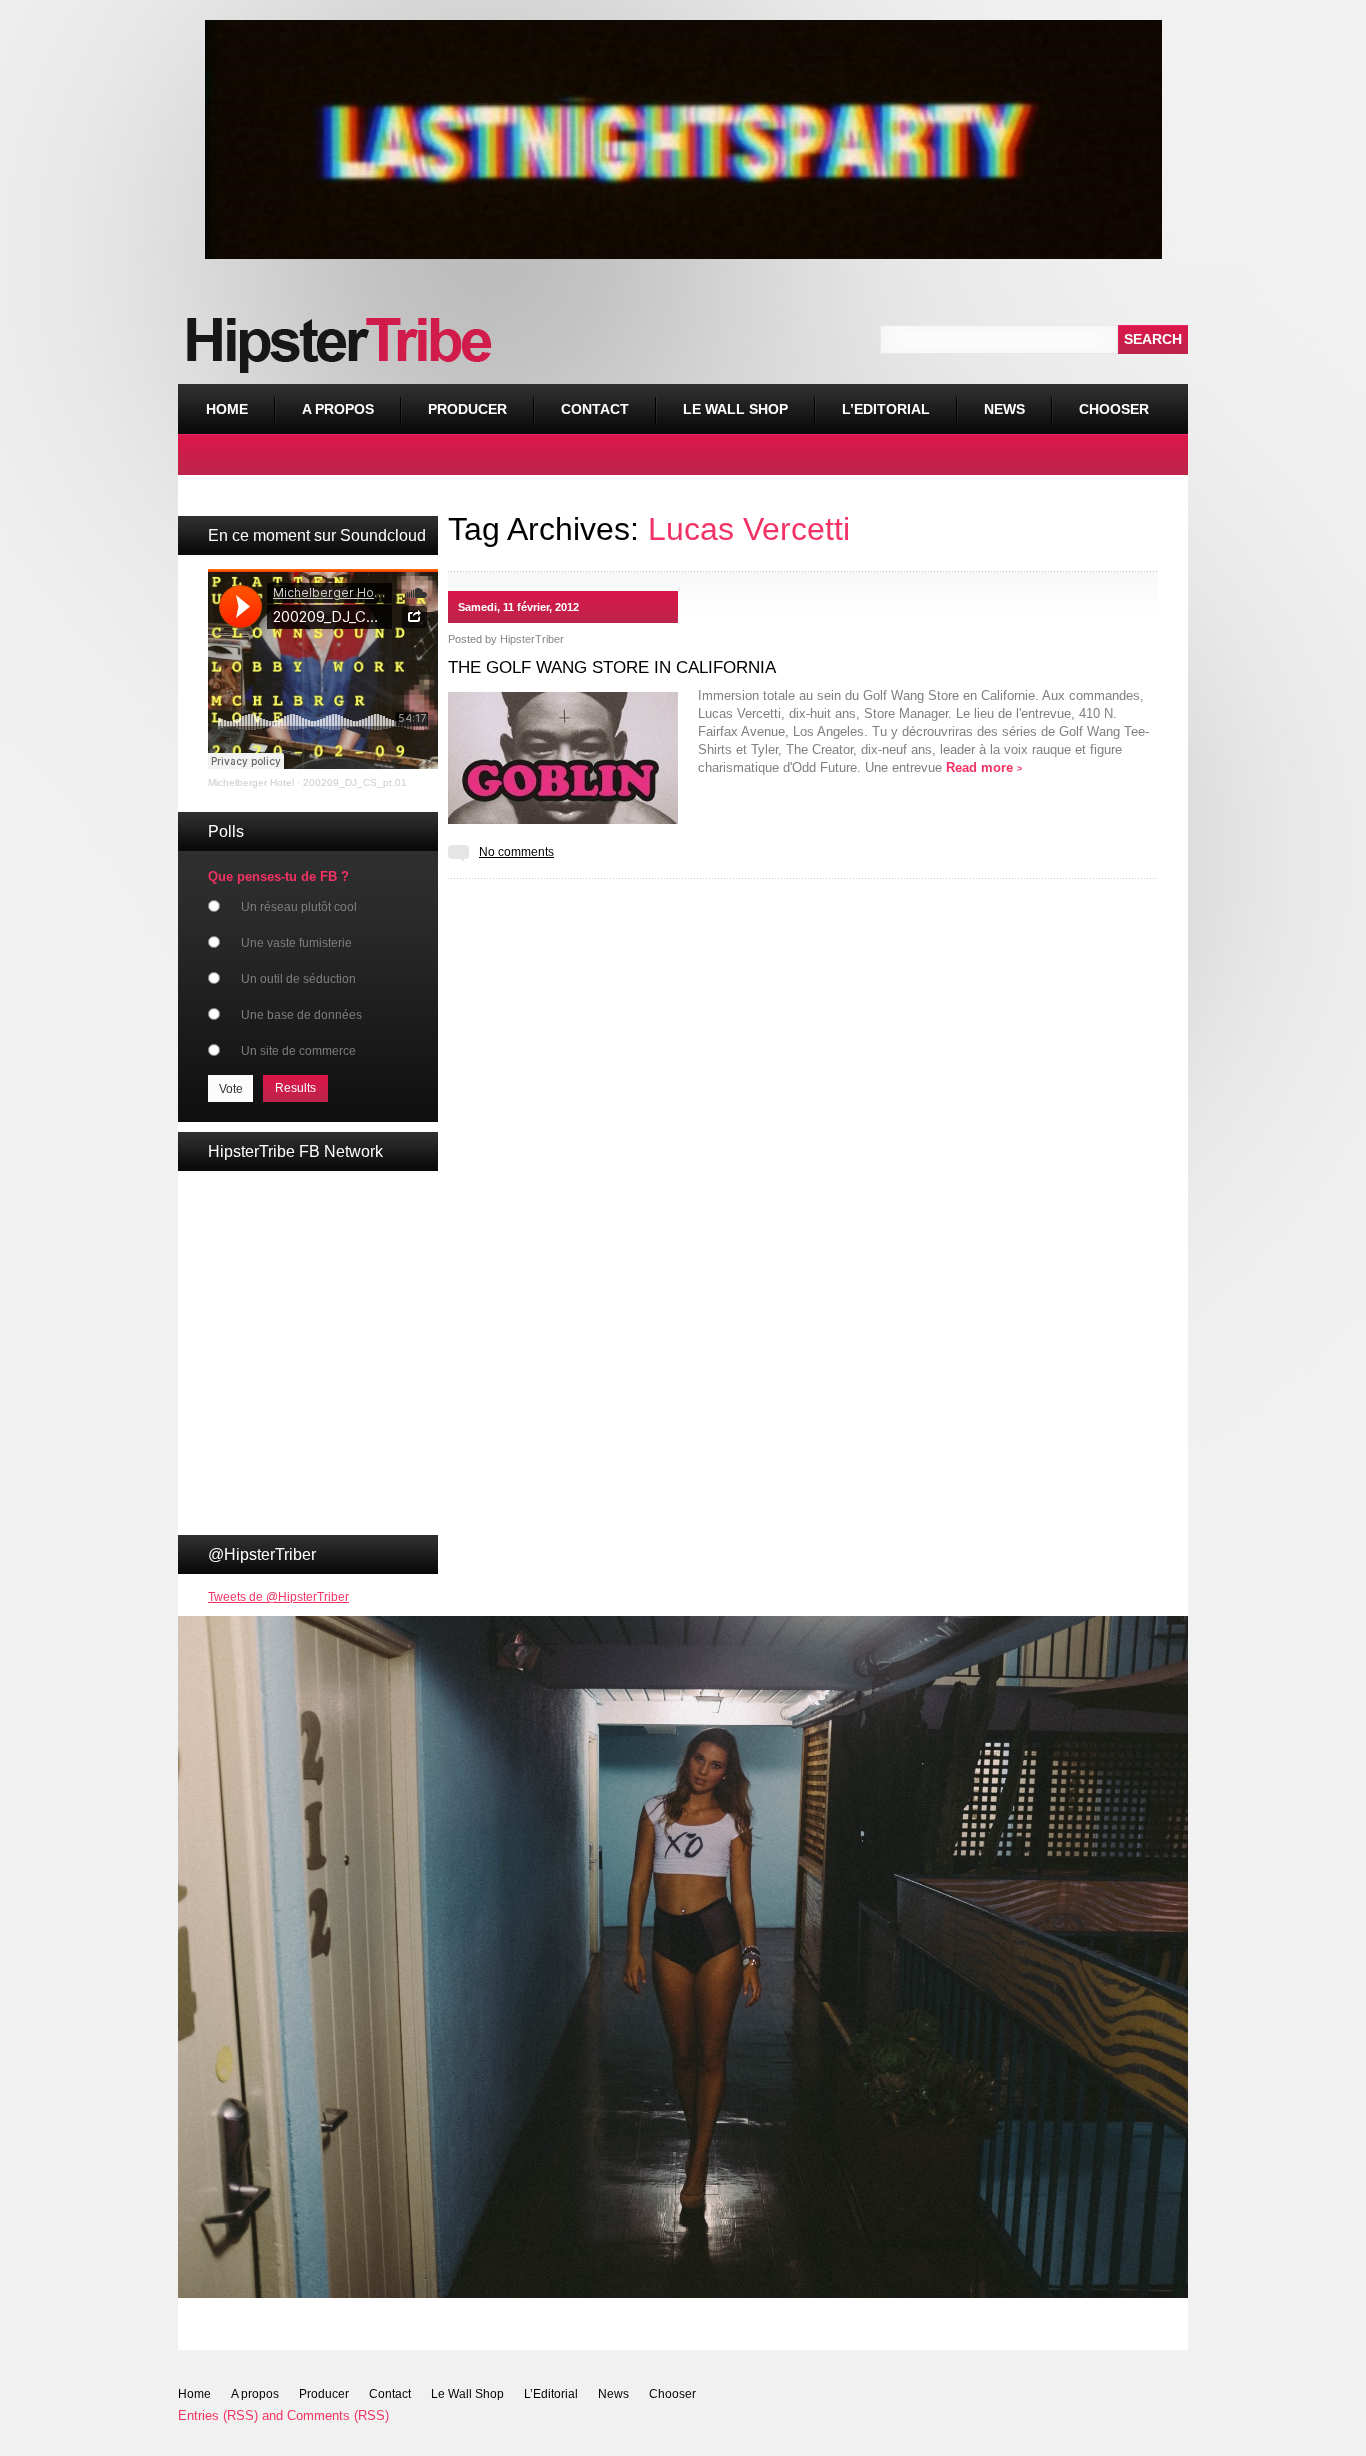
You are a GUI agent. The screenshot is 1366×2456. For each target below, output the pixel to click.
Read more (984, 767)
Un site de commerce (298, 1051)
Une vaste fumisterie (296, 943)
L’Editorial (886, 409)
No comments (516, 852)
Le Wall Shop (735, 409)
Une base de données (301, 1015)
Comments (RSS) (338, 2415)
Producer (467, 409)
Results (295, 1088)
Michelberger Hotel (251, 782)
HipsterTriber (532, 639)
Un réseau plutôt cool (299, 907)
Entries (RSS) (218, 2415)
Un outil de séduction (298, 979)
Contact (595, 409)
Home (227, 409)
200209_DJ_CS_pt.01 (355, 782)
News (1004, 409)
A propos (338, 409)
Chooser (1100, 400)
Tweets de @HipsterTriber (278, 1597)
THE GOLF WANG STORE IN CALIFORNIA (612, 667)
